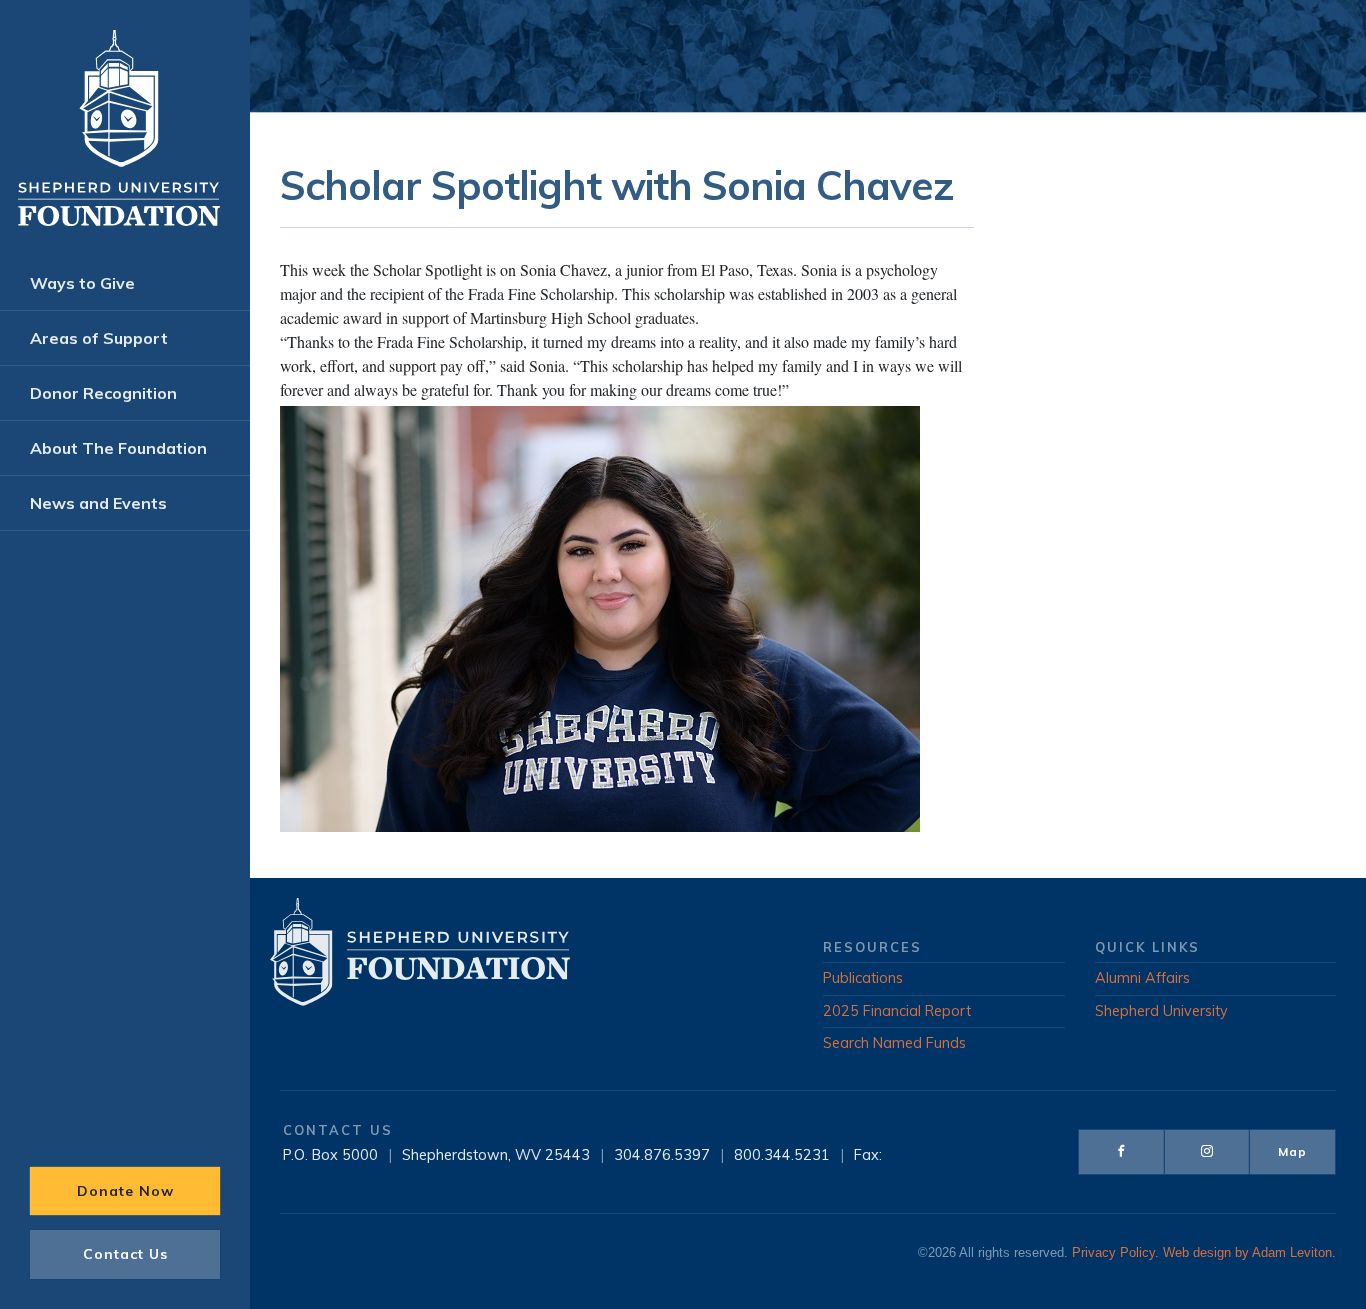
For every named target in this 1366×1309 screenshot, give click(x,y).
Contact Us (125, 1254)
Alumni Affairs (1142, 978)
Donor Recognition (103, 393)
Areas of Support (99, 338)
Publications (863, 978)
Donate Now (125, 1191)
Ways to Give (82, 283)
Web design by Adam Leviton (1247, 1253)
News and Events (98, 503)
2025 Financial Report (897, 1011)
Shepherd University (1161, 1011)
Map (1292, 1151)
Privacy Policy (1113, 1253)
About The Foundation (118, 448)
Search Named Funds (894, 1043)
